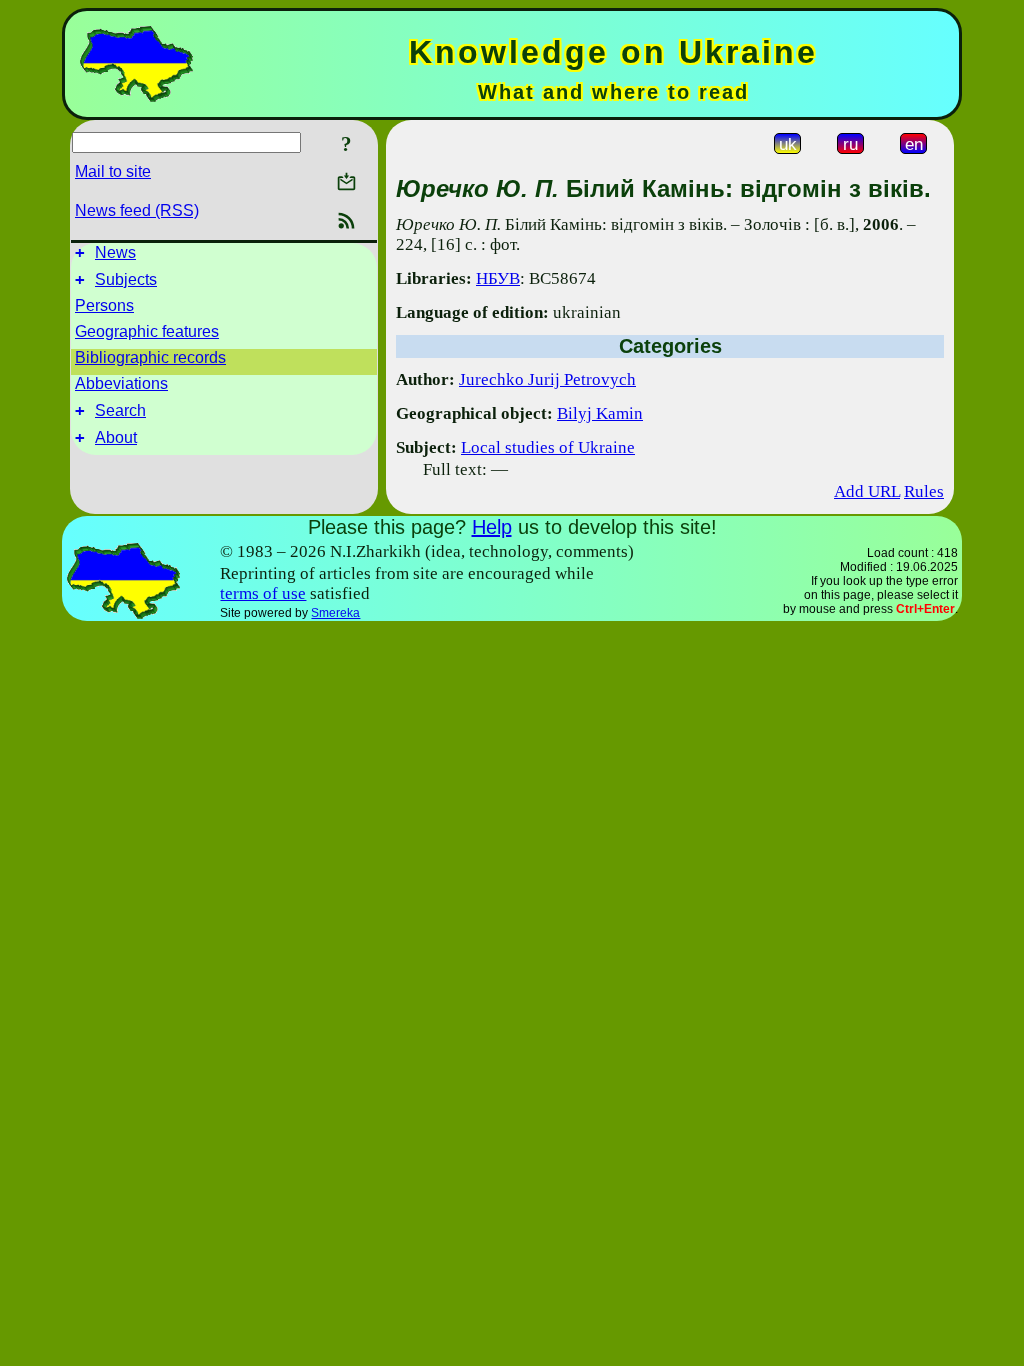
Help (492, 527)
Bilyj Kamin (600, 413)
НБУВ (498, 278)
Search (120, 410)
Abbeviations (121, 383)
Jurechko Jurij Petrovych (547, 379)
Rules (924, 491)
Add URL (867, 491)
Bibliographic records (150, 357)
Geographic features (147, 331)
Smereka (335, 613)
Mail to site (113, 171)
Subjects (126, 279)
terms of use (263, 593)
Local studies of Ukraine (548, 447)
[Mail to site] (346, 181)
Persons (104, 305)
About (116, 437)
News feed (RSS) (137, 210)
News (115, 252)
